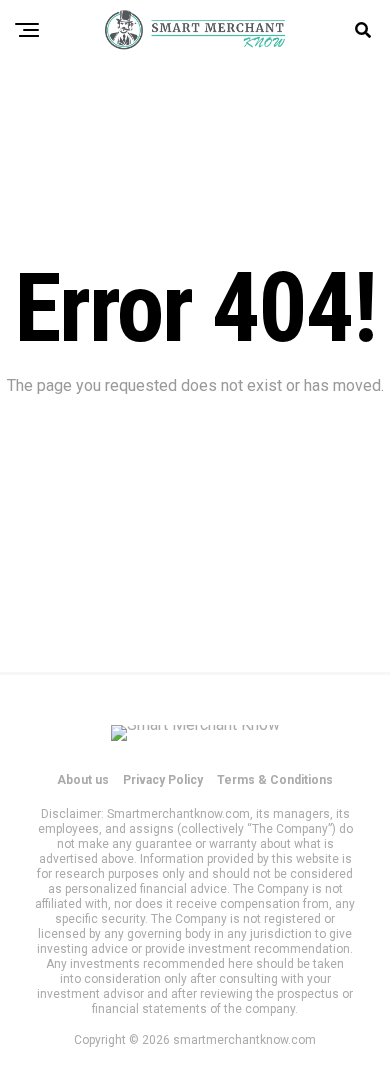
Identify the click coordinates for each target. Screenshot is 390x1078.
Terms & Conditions (275, 780)
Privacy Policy (163, 780)
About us (83, 780)
